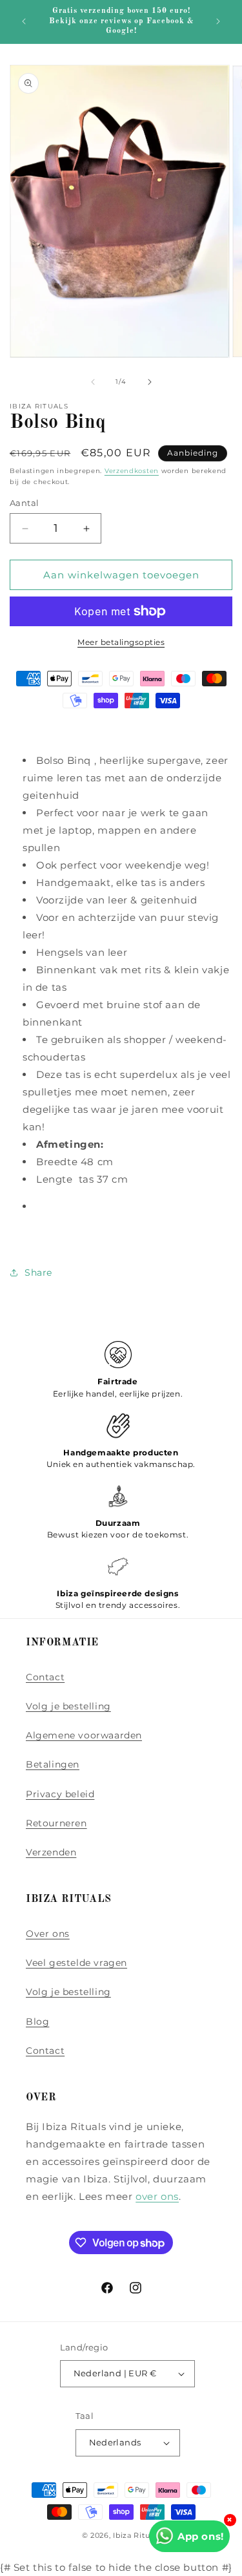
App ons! (201, 2536)
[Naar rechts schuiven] (150, 382)
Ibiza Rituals (136, 2535)
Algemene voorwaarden (84, 1735)
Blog (37, 2022)
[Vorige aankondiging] (24, 21)
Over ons (48, 1934)
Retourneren (56, 1823)
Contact (45, 1677)
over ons (157, 2196)
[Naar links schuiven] (93, 382)
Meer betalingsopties (121, 642)
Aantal (24, 503)
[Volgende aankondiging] (218, 21)
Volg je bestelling (68, 1706)
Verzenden (51, 1852)
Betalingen (53, 1764)
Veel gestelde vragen (76, 1963)
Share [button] (38, 1272)
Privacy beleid (60, 1794)
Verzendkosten (132, 471)
